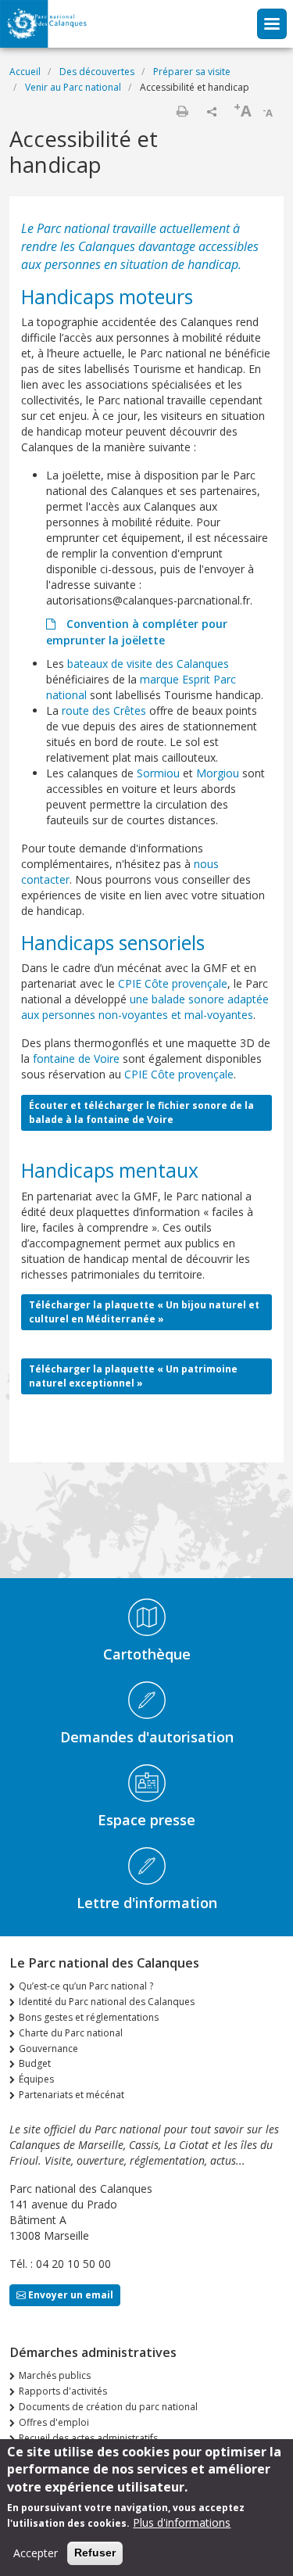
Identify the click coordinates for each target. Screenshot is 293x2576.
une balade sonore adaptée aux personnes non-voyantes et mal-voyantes (145, 1007)
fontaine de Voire (76, 1058)
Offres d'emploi (54, 2422)
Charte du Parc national (71, 2033)
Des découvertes (97, 72)
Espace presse (146, 1820)
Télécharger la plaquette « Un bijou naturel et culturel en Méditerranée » (144, 1312)
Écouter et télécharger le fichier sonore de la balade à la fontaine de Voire (141, 1112)
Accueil (25, 72)
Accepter (36, 2553)
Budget (35, 2063)
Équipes (36, 2079)
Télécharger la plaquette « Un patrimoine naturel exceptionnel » (133, 1376)
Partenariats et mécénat (71, 2095)
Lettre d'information (147, 1903)
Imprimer (182, 111)
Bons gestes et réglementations (89, 2017)
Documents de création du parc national (108, 2407)
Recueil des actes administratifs (88, 2438)
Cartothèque (147, 1654)
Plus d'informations (182, 2522)
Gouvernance (48, 2049)
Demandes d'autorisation (147, 1737)
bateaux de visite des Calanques (148, 664)
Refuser (95, 2553)
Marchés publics (55, 2375)
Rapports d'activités (63, 2391)
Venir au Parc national (73, 87)
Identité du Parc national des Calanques (107, 2002)
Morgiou (218, 773)
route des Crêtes (104, 710)
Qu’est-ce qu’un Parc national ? (86, 1986)
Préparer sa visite (192, 72)
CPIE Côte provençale (173, 983)
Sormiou (158, 773)
